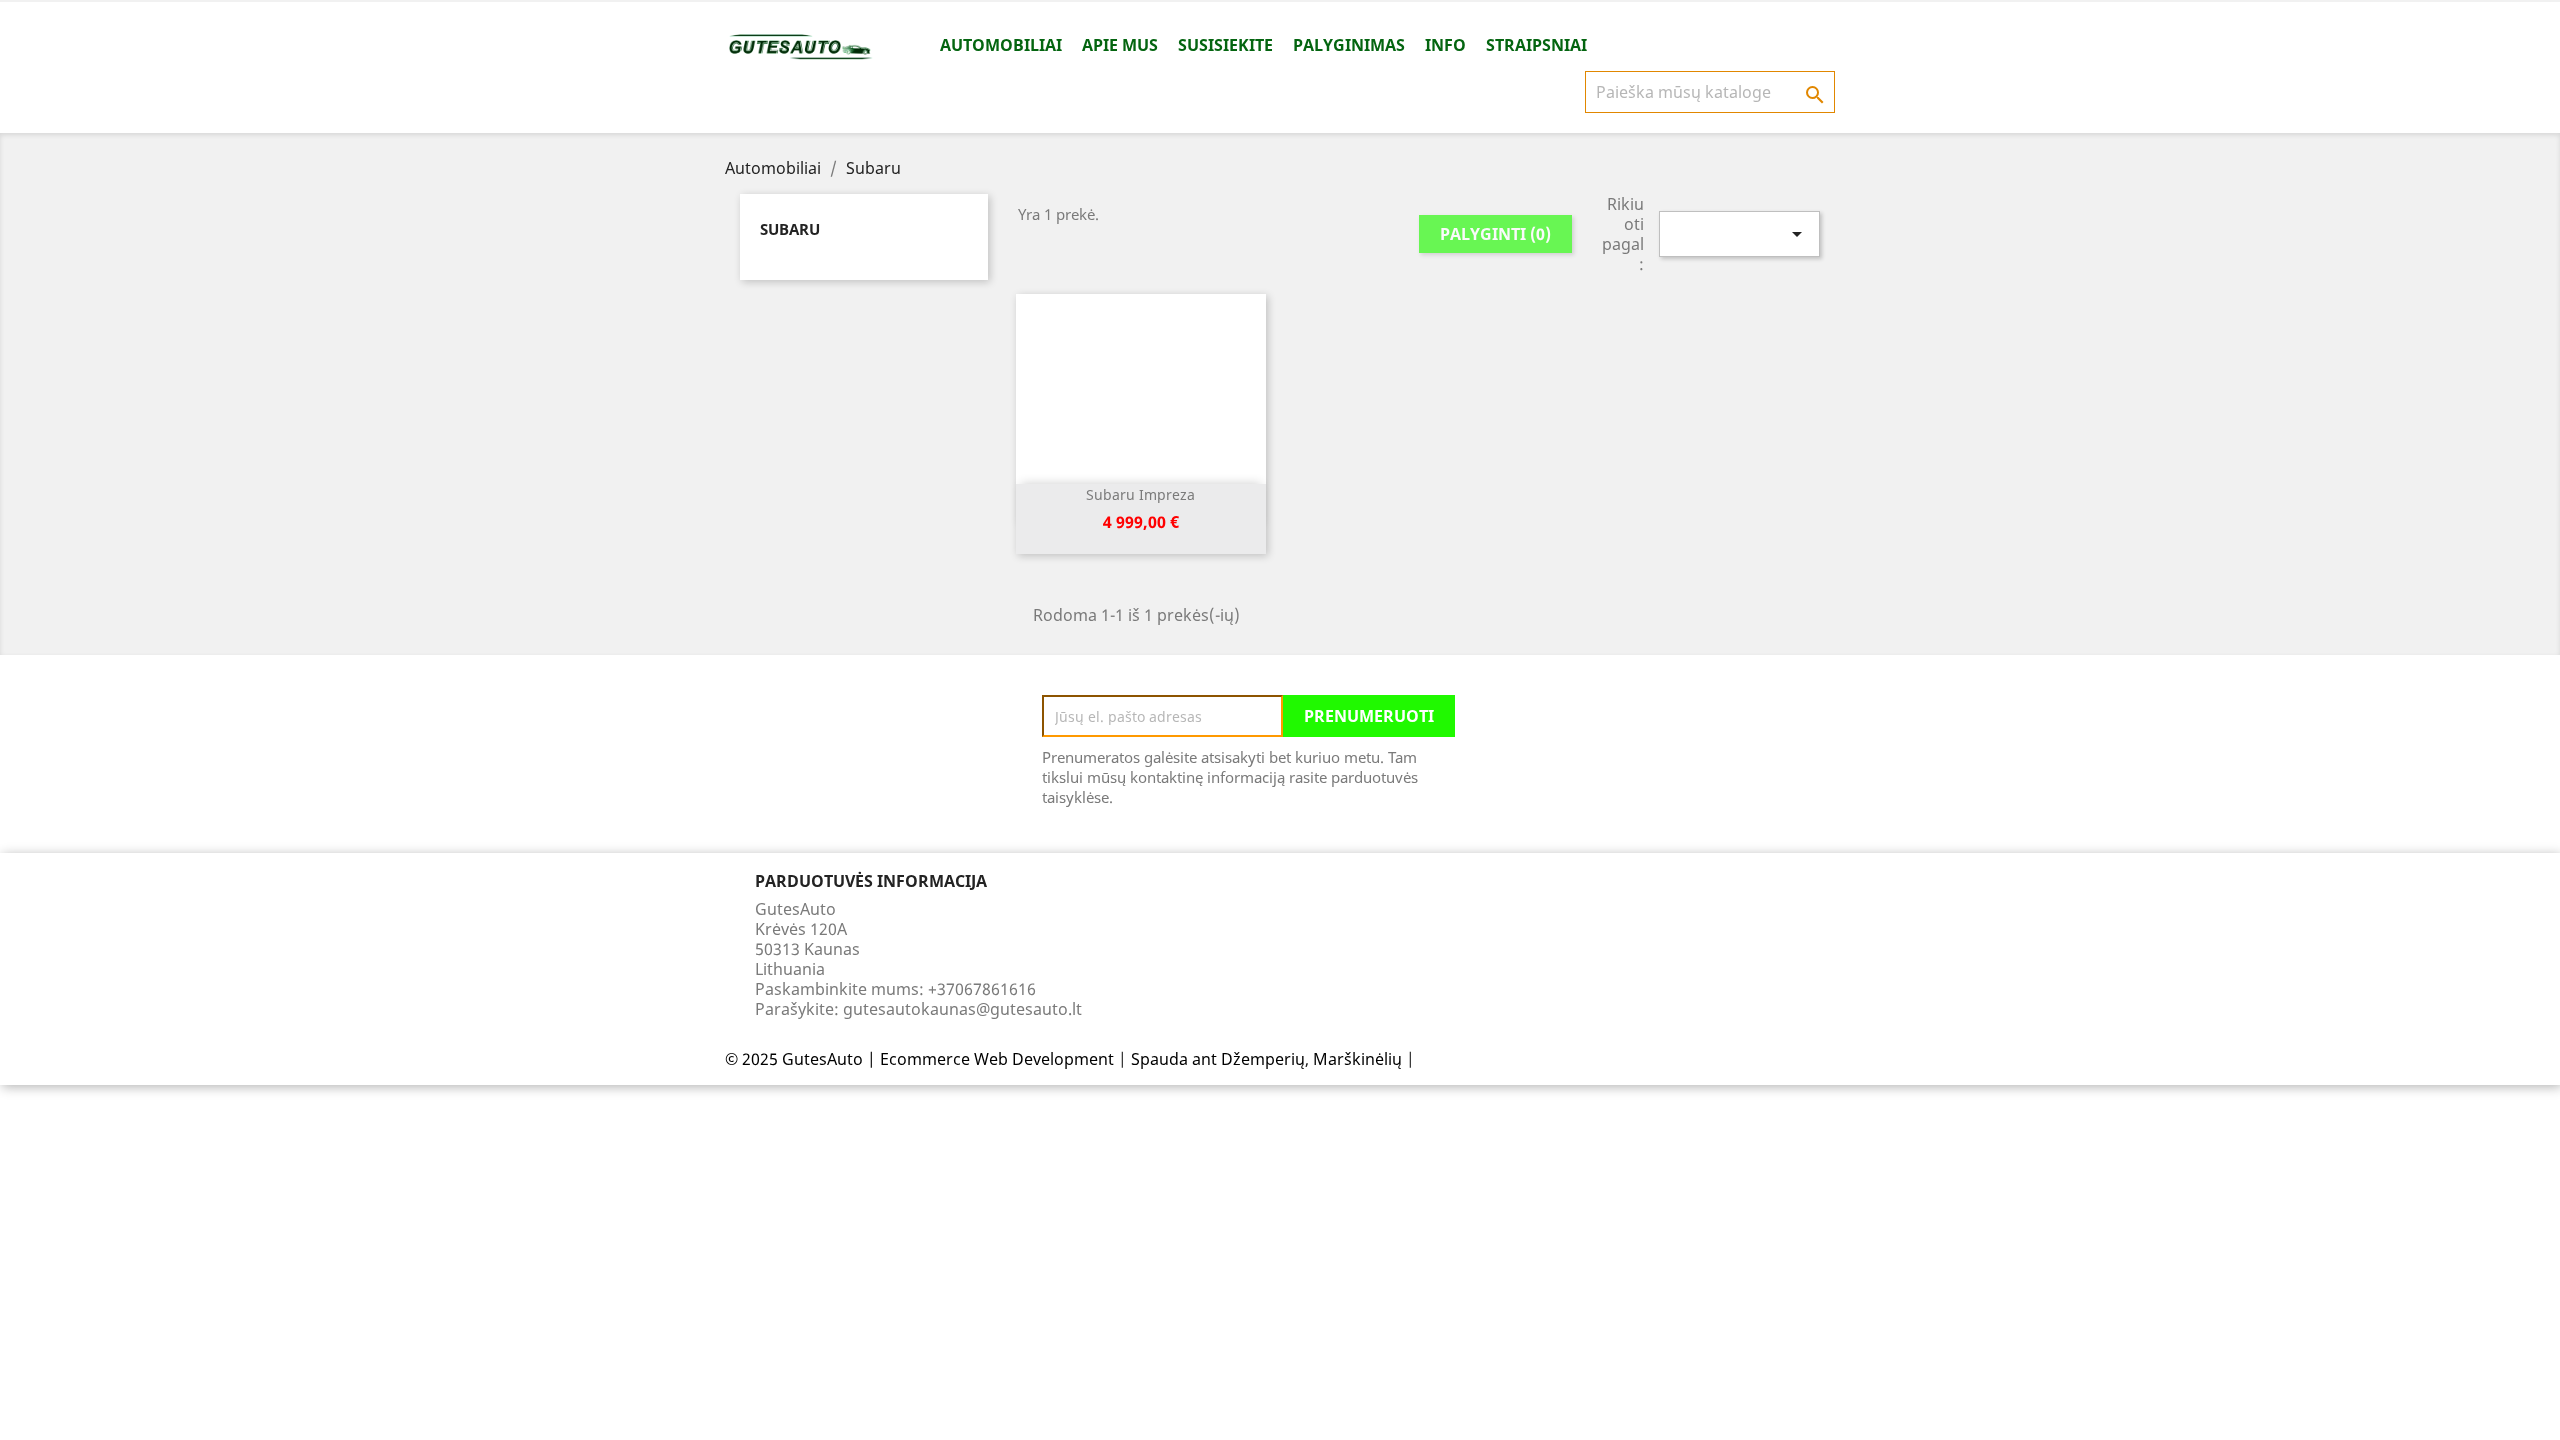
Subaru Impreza (1140, 494)
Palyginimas (1349, 45)
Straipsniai (1536, 45)
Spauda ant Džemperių (1218, 1059)
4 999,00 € (1141, 522)
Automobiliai (1001, 45)
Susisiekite (1225, 45)
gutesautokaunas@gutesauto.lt (962, 1009)
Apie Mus (1120, 45)
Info (1445, 45)
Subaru (790, 229)
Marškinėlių (1357, 1059)
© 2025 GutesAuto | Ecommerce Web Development (919, 1059)
